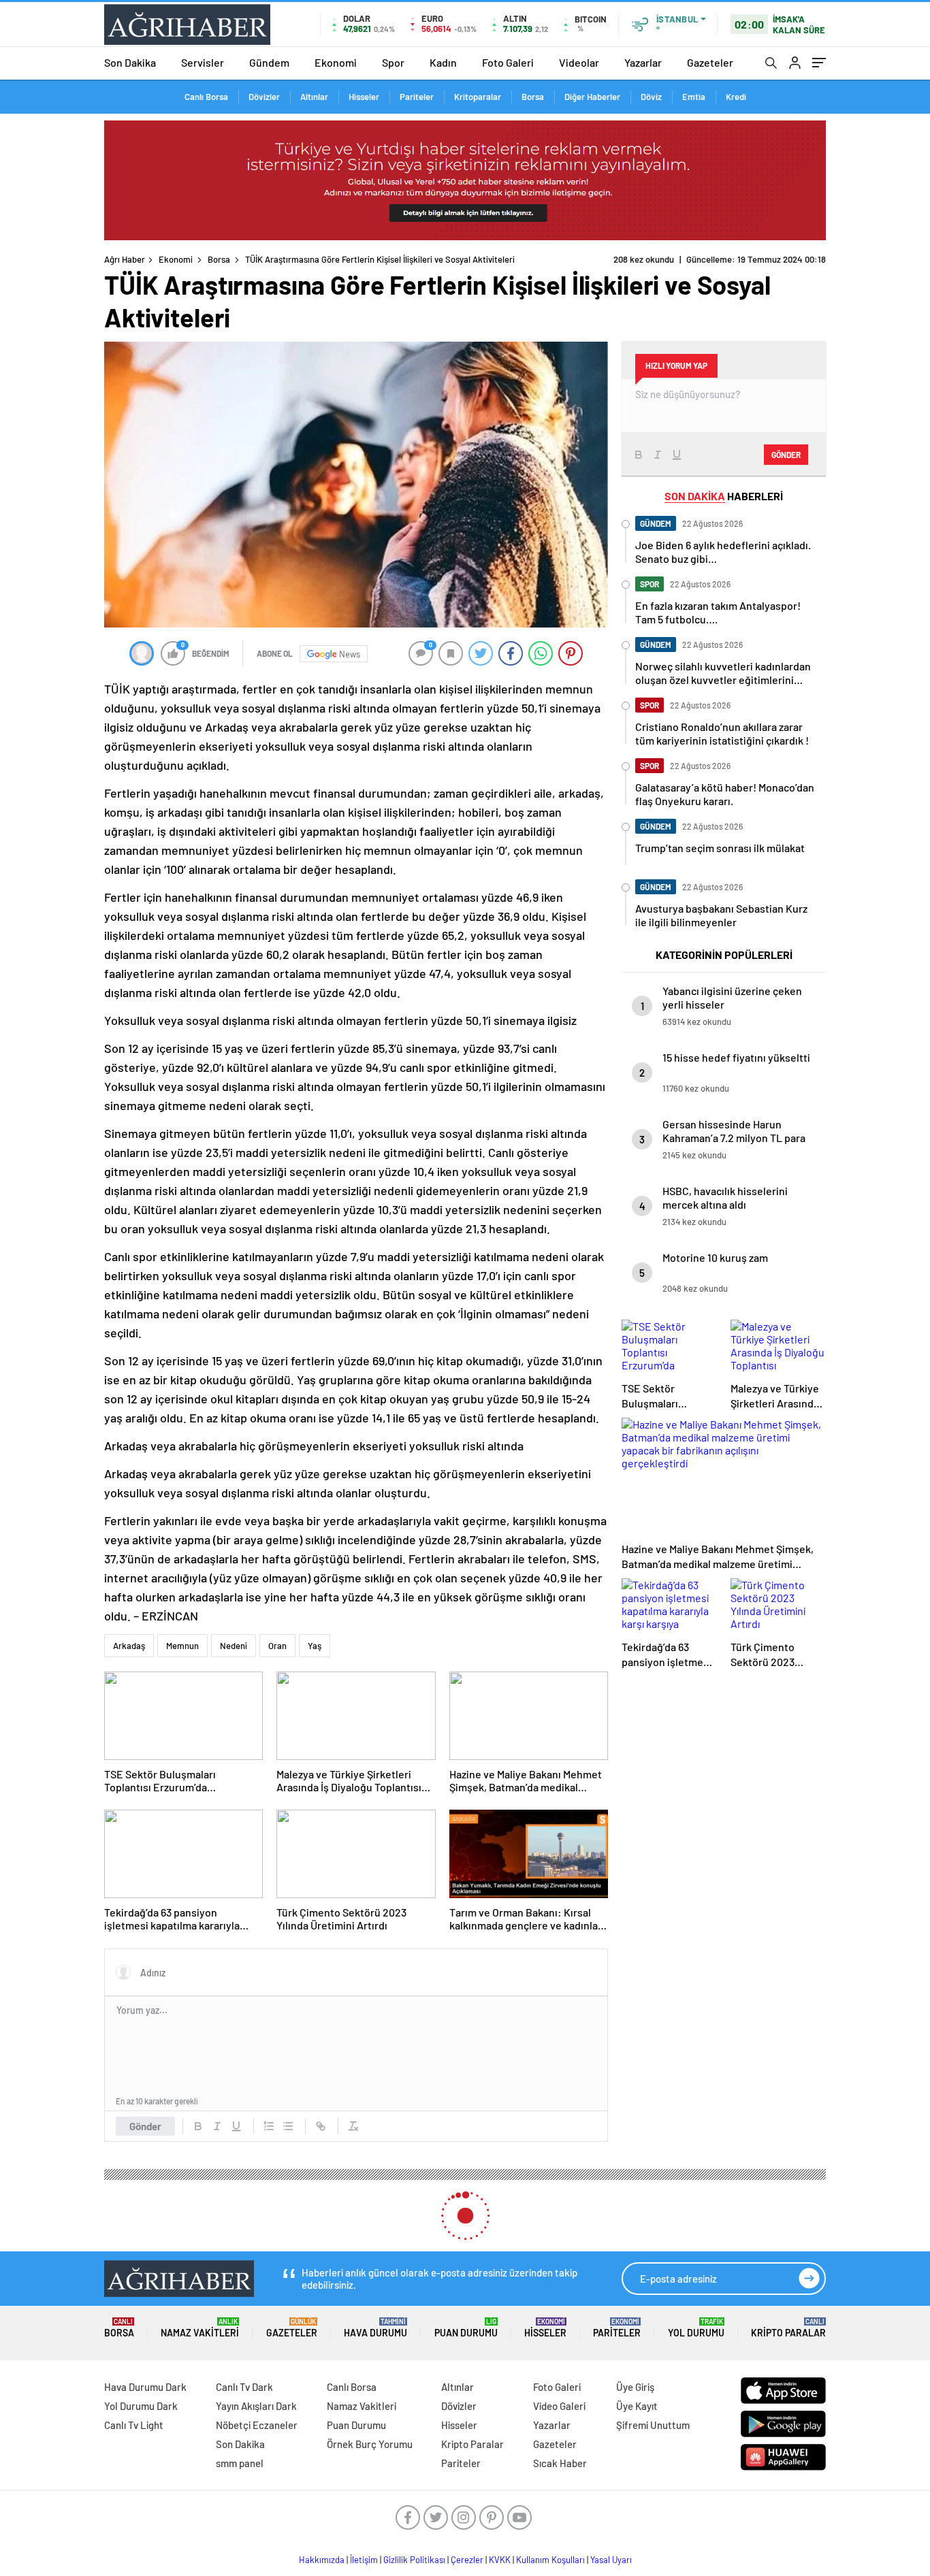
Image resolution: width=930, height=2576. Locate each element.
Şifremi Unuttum (653, 2425)
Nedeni (234, 1646)
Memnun (182, 1646)
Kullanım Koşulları (550, 2560)
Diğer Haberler (592, 97)
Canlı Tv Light (134, 2425)
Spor (393, 62)
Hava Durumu (375, 2328)
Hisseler (364, 97)
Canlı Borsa (206, 97)
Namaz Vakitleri (200, 2328)
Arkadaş (129, 1646)
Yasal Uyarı (611, 2560)
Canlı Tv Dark (244, 2387)
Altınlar (314, 97)
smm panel (240, 2463)
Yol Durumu (696, 2328)
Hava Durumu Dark (145, 2387)
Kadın (443, 62)
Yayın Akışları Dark (256, 2406)
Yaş (315, 1646)
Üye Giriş (635, 2387)
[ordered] (269, 2126)
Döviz (651, 97)
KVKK (500, 2560)
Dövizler (264, 97)
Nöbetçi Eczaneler (257, 2425)
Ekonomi (336, 62)
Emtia (694, 97)
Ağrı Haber (125, 259)
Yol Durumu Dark (141, 2406)
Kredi (736, 97)
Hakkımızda (322, 2560)
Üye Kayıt (637, 2406)
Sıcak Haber (560, 2463)
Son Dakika (130, 62)
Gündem (269, 62)
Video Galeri (559, 2406)
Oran (277, 1646)
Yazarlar (643, 62)
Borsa (533, 97)
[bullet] (288, 2126)
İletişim (364, 2560)
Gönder (145, 2126)
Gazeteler (710, 62)
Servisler (203, 62)
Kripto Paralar (788, 2328)
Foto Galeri (508, 62)
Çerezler (467, 2560)
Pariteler (417, 97)
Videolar (579, 62)
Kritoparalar (478, 97)
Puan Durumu (466, 2328)
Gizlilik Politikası (414, 2560)
